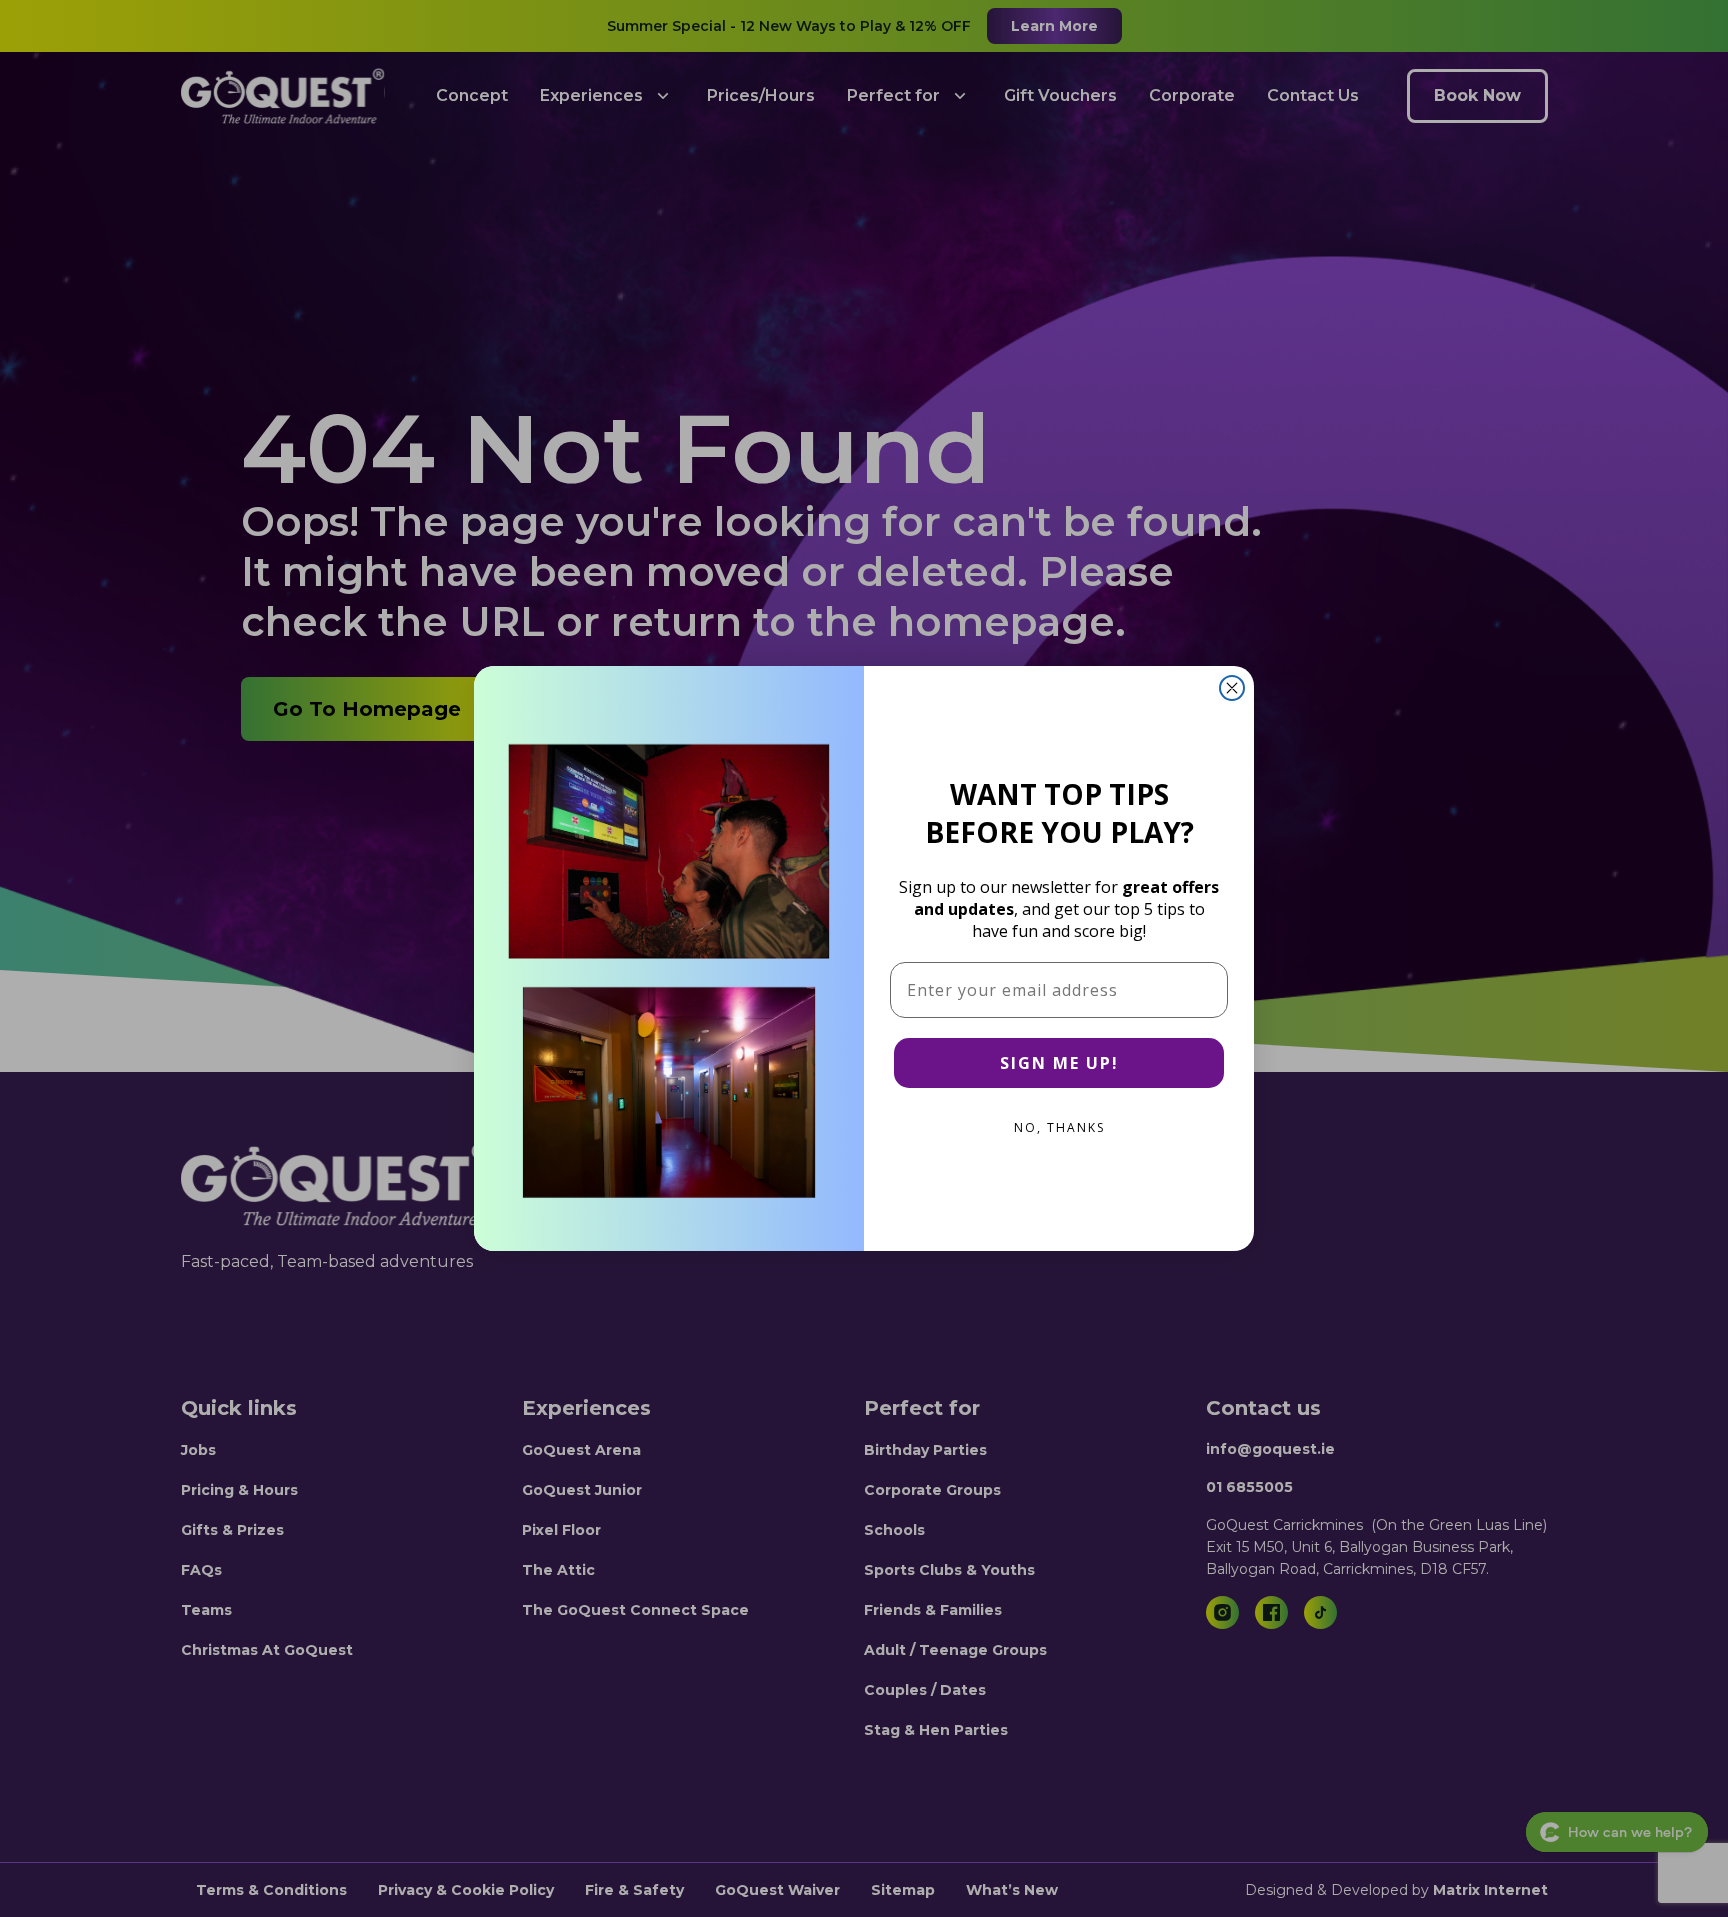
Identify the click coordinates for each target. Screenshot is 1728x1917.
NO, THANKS (1059, 1127)
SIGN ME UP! (1059, 1063)
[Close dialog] (1232, 688)
